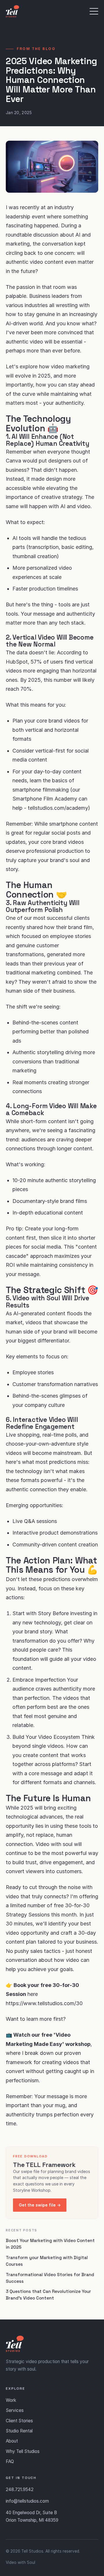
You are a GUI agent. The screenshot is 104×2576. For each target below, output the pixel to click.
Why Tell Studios (23, 2451)
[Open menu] (94, 11)
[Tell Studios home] (12, 11)
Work (11, 2400)
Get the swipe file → (40, 2205)
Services (15, 2410)
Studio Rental (19, 2431)
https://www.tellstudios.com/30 (44, 2003)
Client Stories (19, 2421)
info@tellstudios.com (27, 2501)
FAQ (10, 2461)
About (12, 2441)
